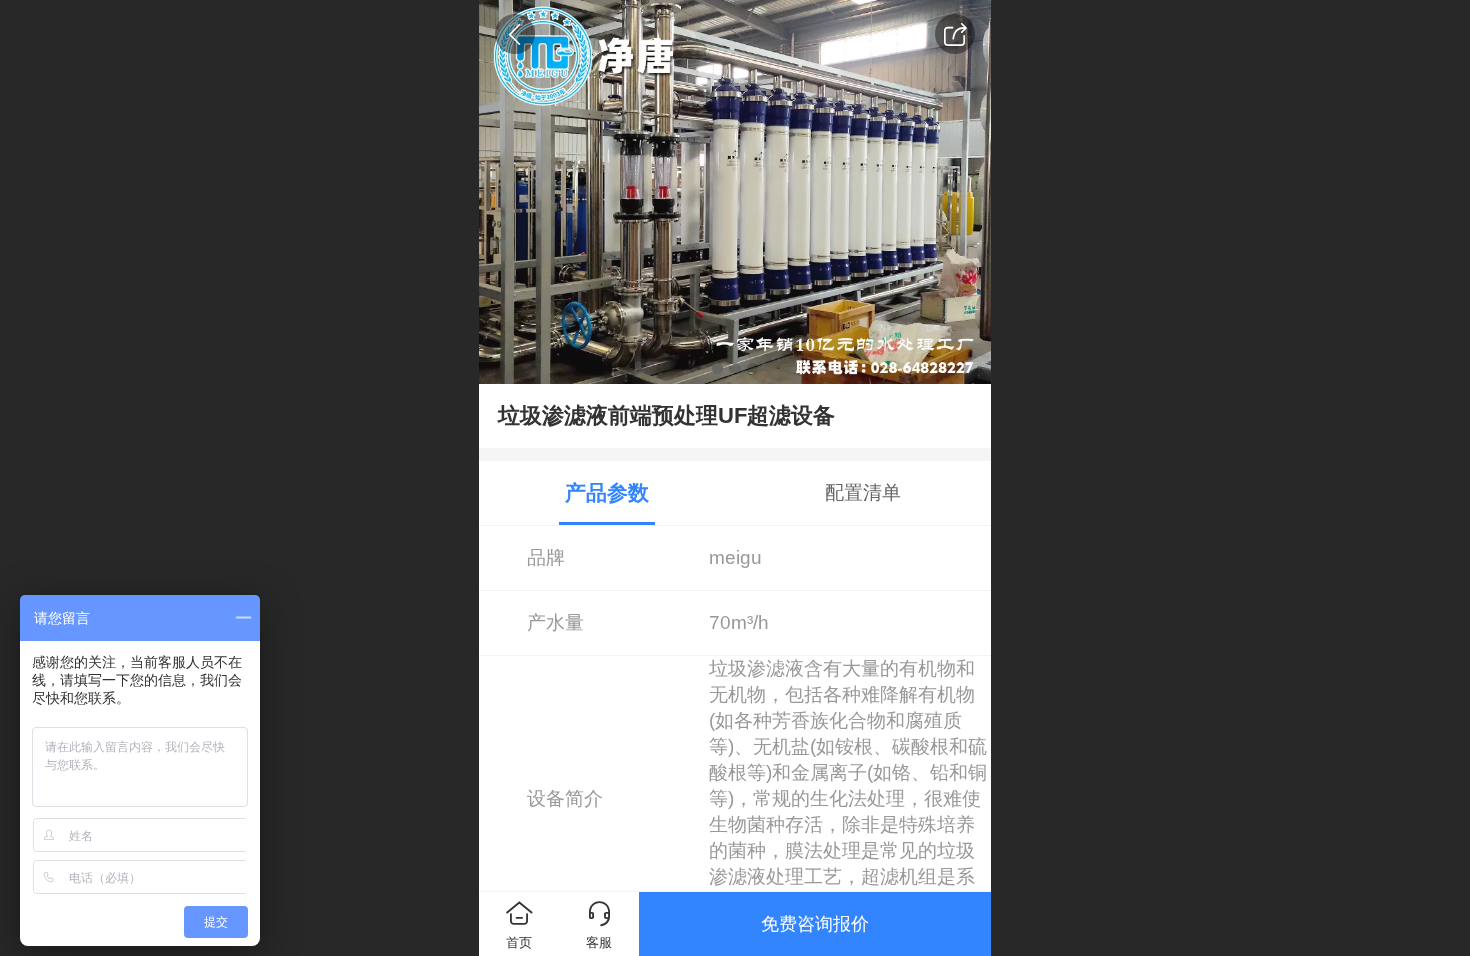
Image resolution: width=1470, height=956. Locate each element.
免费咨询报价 (815, 924)
